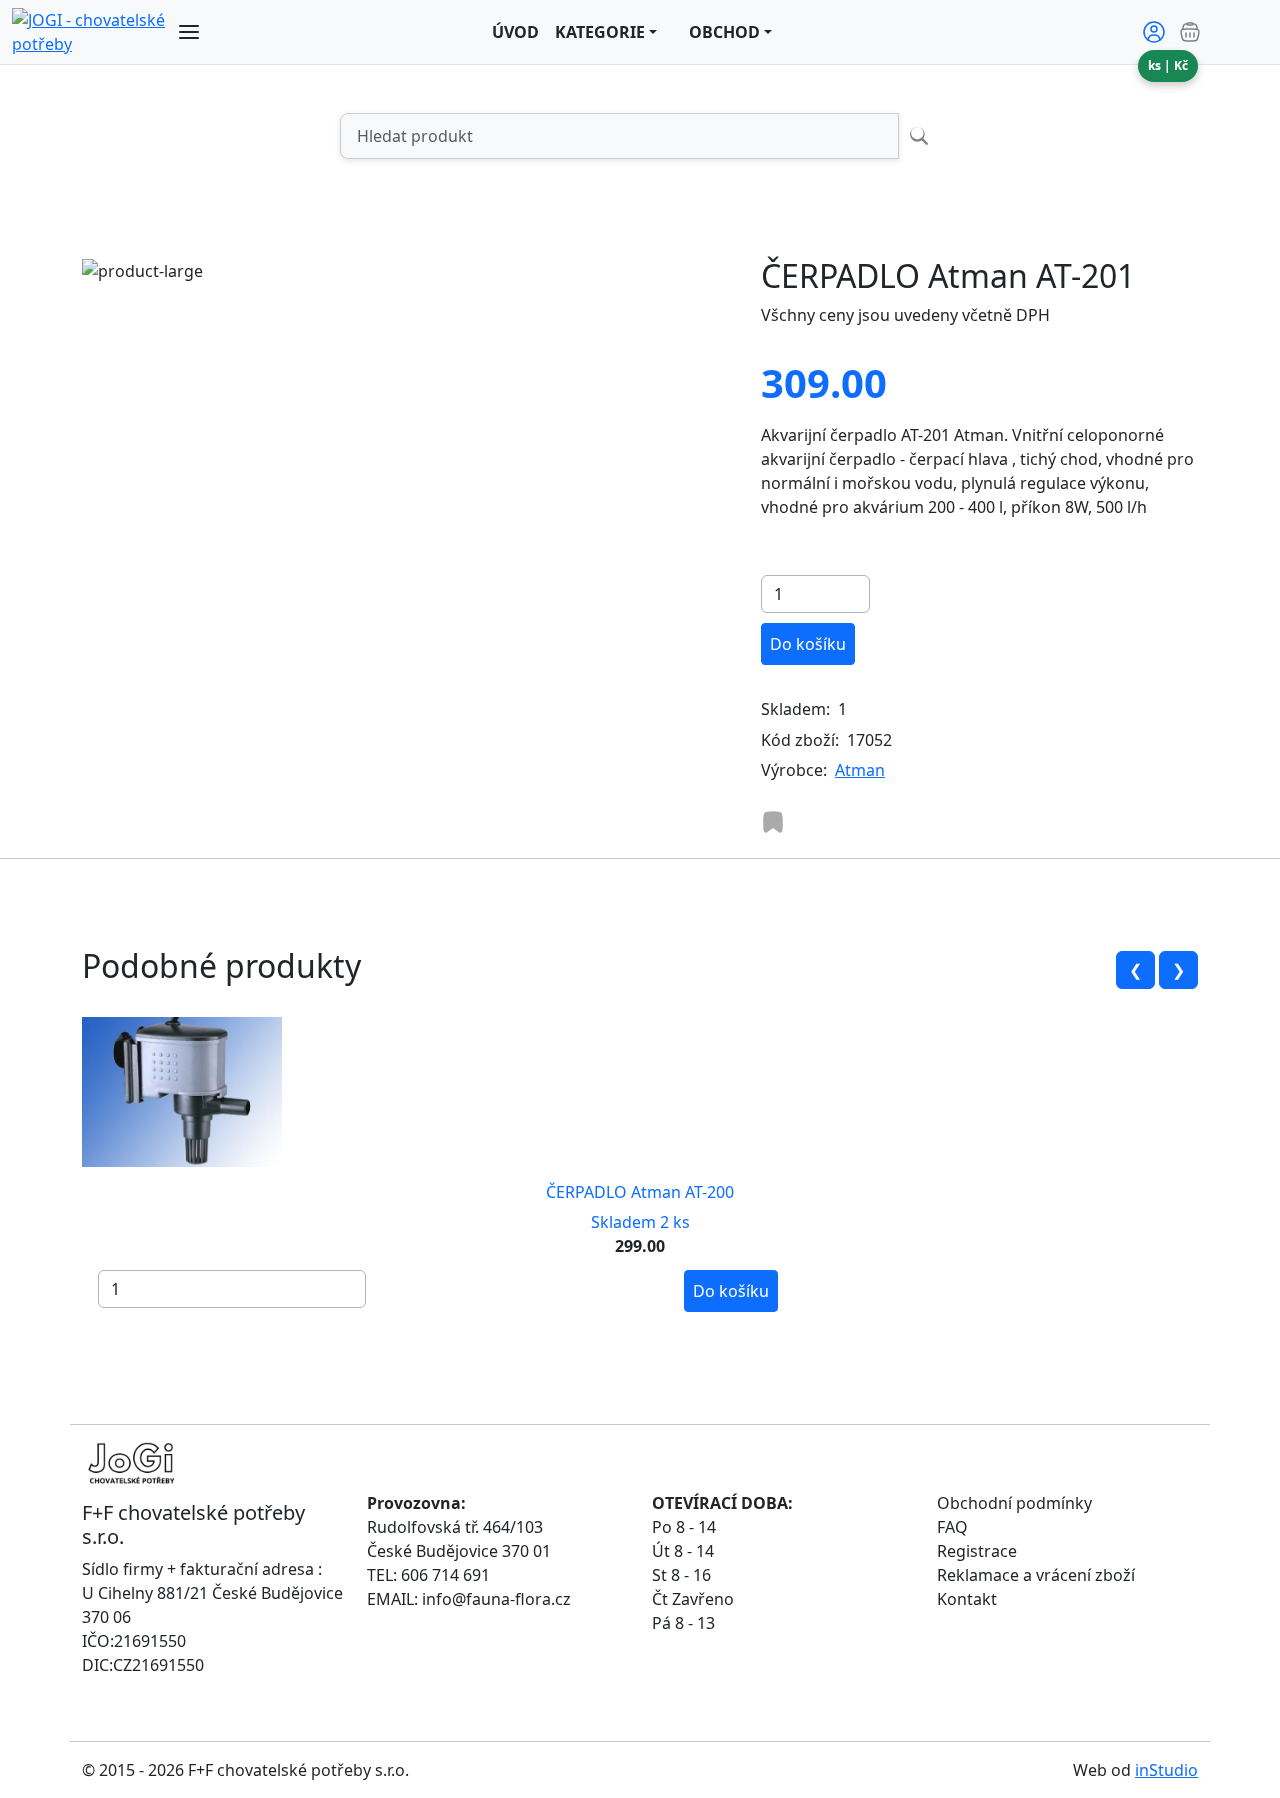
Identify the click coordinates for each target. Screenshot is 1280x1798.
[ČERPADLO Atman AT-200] (182, 1090)
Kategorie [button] (600, 32)
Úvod (515, 32)
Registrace (977, 1551)
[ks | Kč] (1223, 32)
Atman (860, 770)
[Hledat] (919, 136)
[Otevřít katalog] (189, 32)
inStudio (1166, 1770)
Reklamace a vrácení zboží (1036, 1575)
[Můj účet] (1154, 32)
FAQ (952, 1527)
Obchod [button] (724, 32)
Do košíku (808, 644)
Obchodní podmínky (1014, 1503)
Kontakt (967, 1599)
